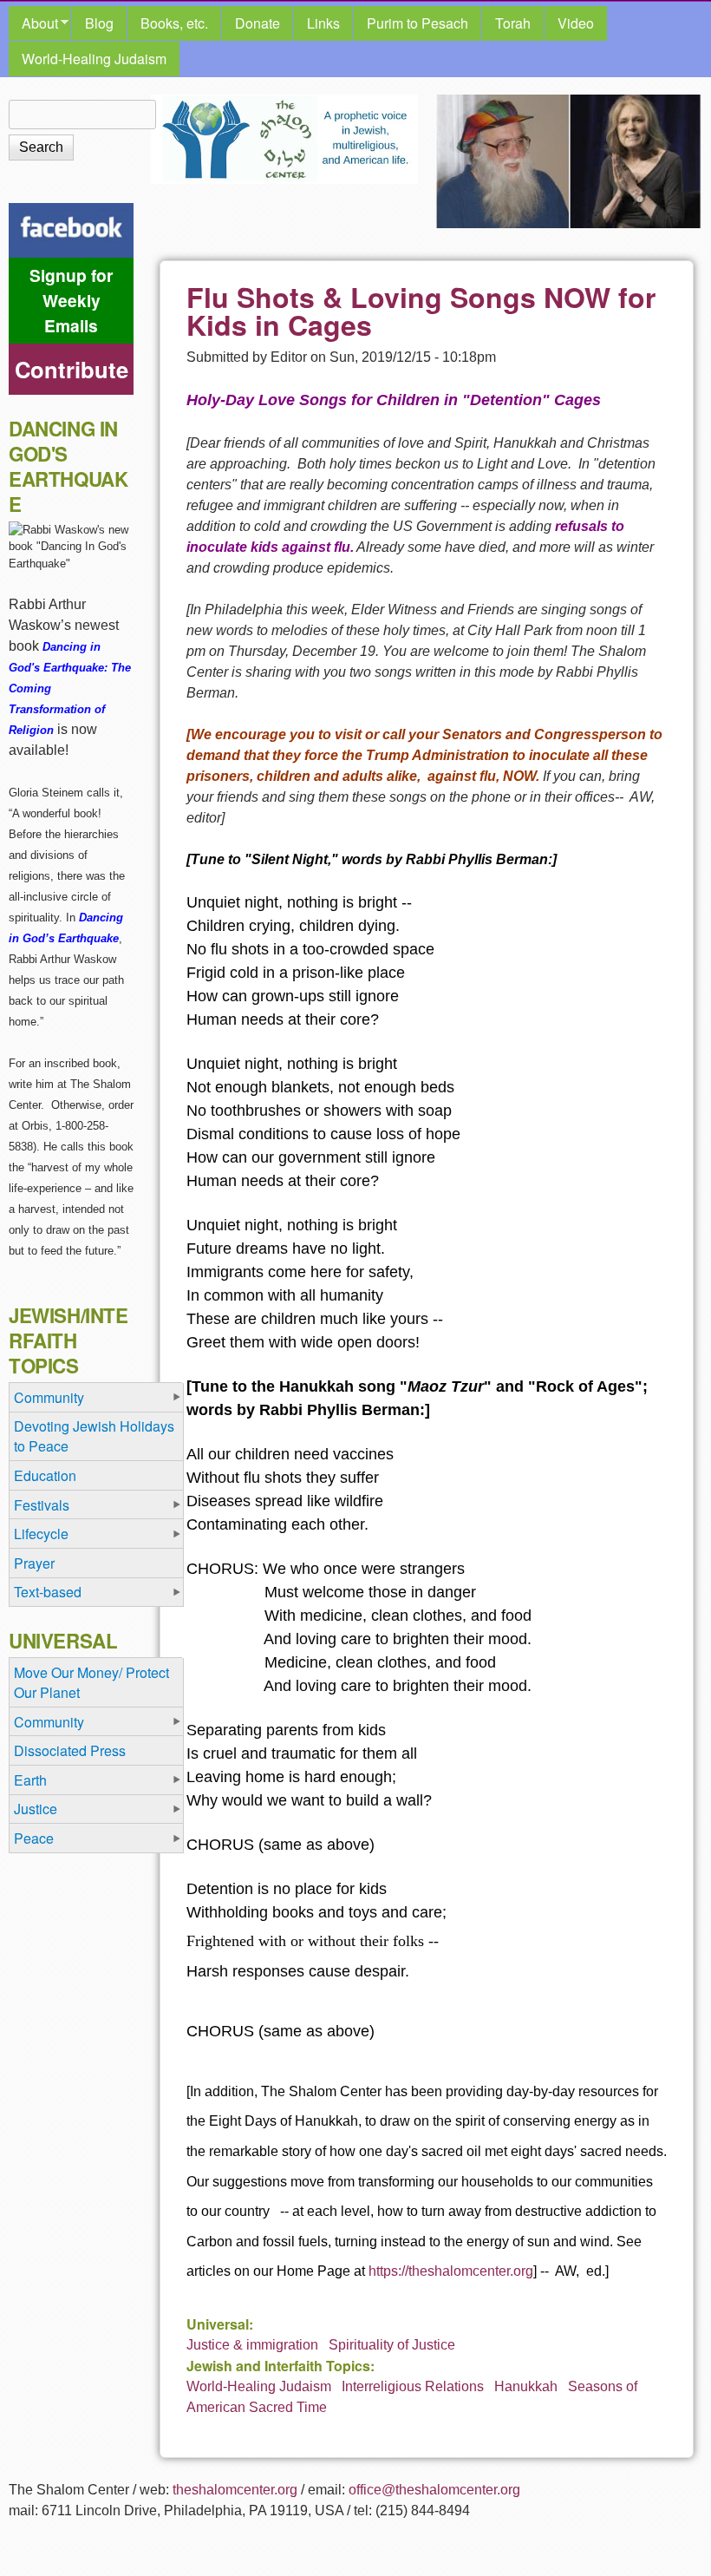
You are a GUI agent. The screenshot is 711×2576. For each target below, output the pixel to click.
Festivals (42, 1505)
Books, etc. (174, 23)
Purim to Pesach (417, 23)
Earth (30, 1780)
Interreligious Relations (413, 2386)
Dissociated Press (70, 1750)
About (33, 23)
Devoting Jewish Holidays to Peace (94, 1436)
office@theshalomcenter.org (434, 2490)
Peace (34, 1838)
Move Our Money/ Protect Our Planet (91, 1682)
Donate (258, 23)
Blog (99, 23)
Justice (36, 1809)
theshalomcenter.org (235, 2490)
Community (49, 1397)
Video (576, 23)
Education (45, 1475)
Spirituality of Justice (392, 2345)
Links (323, 23)
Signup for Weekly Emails (71, 300)
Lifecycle (41, 1534)
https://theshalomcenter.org (451, 2271)
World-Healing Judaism (94, 59)
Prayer (34, 1563)
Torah (513, 23)
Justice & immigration (252, 2345)
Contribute (72, 369)
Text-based (48, 1592)
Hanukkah (526, 2386)
